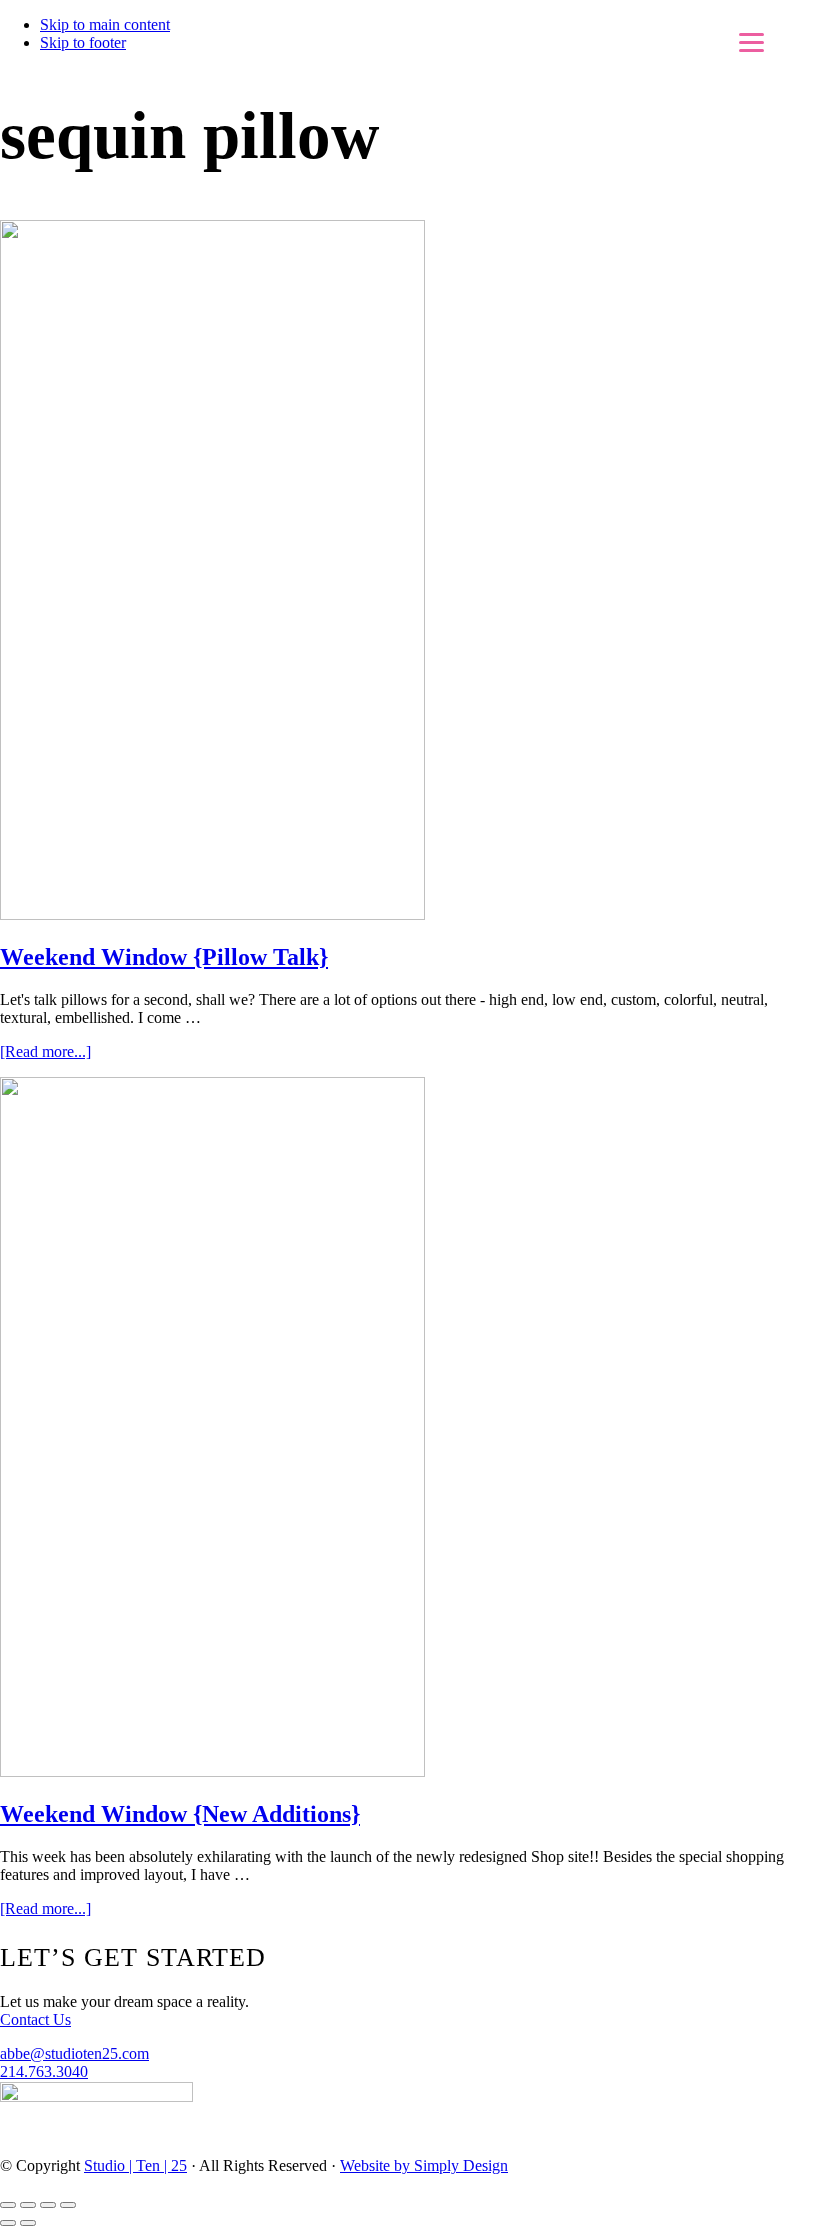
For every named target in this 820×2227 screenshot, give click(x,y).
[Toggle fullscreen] (48, 2205)
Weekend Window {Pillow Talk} (164, 957)
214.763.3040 (44, 2071)
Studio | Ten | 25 (135, 2165)
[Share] (28, 2205)
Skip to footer (83, 42)
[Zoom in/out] (68, 2205)
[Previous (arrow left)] (8, 2223)
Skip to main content (105, 24)
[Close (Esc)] (8, 2205)
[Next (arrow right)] (28, 2223)
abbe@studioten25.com (74, 2053)
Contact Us (35, 2019)
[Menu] (751, 42)
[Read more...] (45, 1051)
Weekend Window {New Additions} (180, 1814)
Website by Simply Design (424, 2165)
